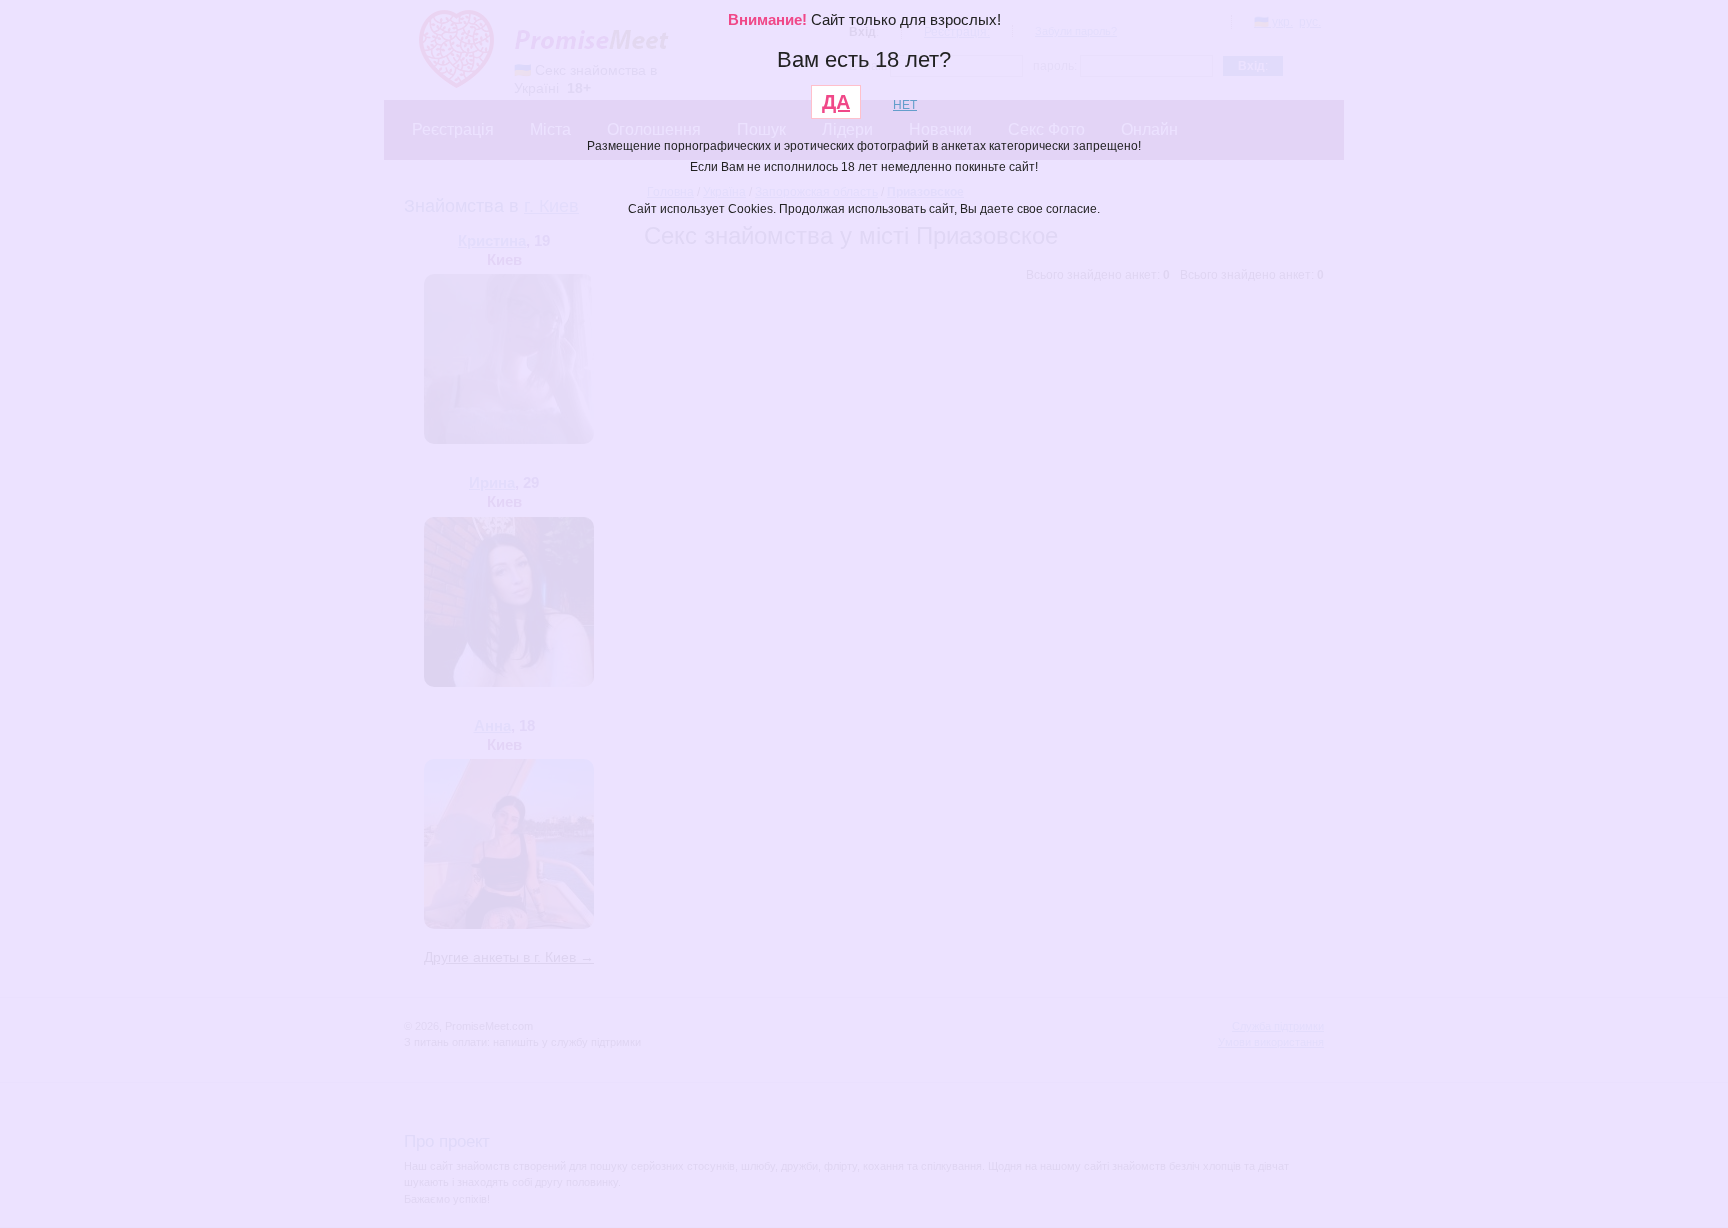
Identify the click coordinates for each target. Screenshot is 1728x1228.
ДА (836, 102)
